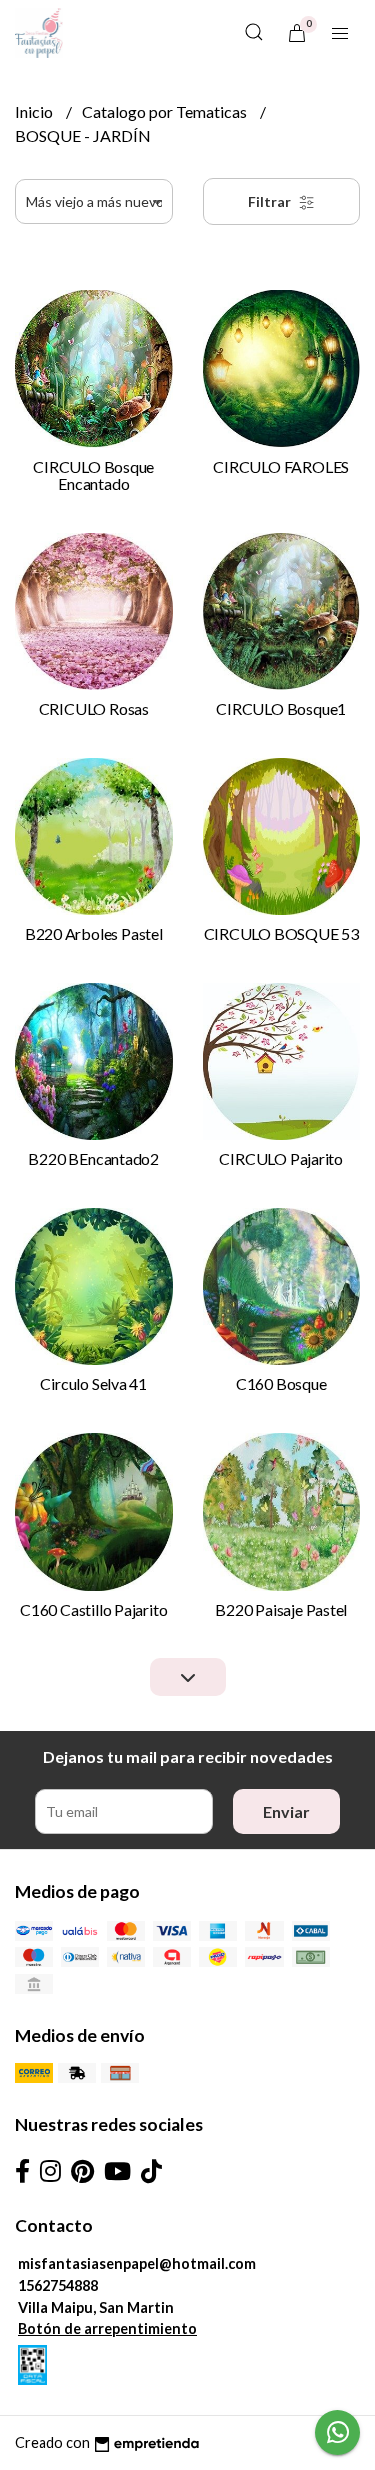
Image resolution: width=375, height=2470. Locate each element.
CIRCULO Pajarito (281, 1158)
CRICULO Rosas (94, 708)
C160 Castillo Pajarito (93, 1609)
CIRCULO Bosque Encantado (93, 475)
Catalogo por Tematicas (166, 111)
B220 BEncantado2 (93, 1158)
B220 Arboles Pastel (94, 933)
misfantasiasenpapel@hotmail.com (137, 2263)
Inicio (35, 111)
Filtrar (271, 201)
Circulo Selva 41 (93, 1383)
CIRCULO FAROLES (281, 466)
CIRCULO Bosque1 (281, 708)
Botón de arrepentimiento (107, 2328)
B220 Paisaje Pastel (281, 1609)
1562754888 (58, 2285)
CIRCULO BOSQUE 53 (281, 933)
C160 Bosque (281, 1383)
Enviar (286, 1811)
